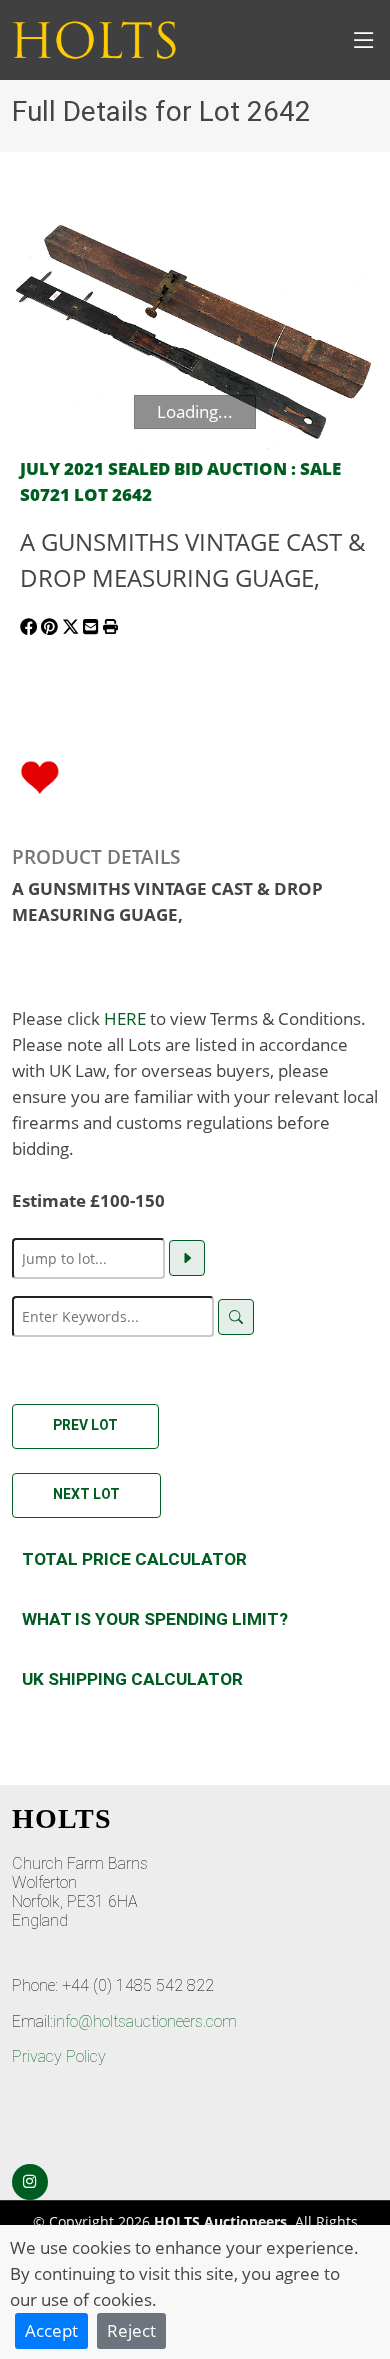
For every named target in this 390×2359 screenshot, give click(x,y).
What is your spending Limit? (155, 1619)
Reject (131, 2330)
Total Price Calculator (134, 1559)
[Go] (187, 1258)
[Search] (236, 1317)
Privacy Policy (59, 2056)
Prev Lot (85, 1425)
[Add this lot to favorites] (40, 775)
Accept (51, 2330)
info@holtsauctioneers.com (145, 2021)
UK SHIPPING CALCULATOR (132, 1679)
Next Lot (86, 1494)
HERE (125, 1018)
